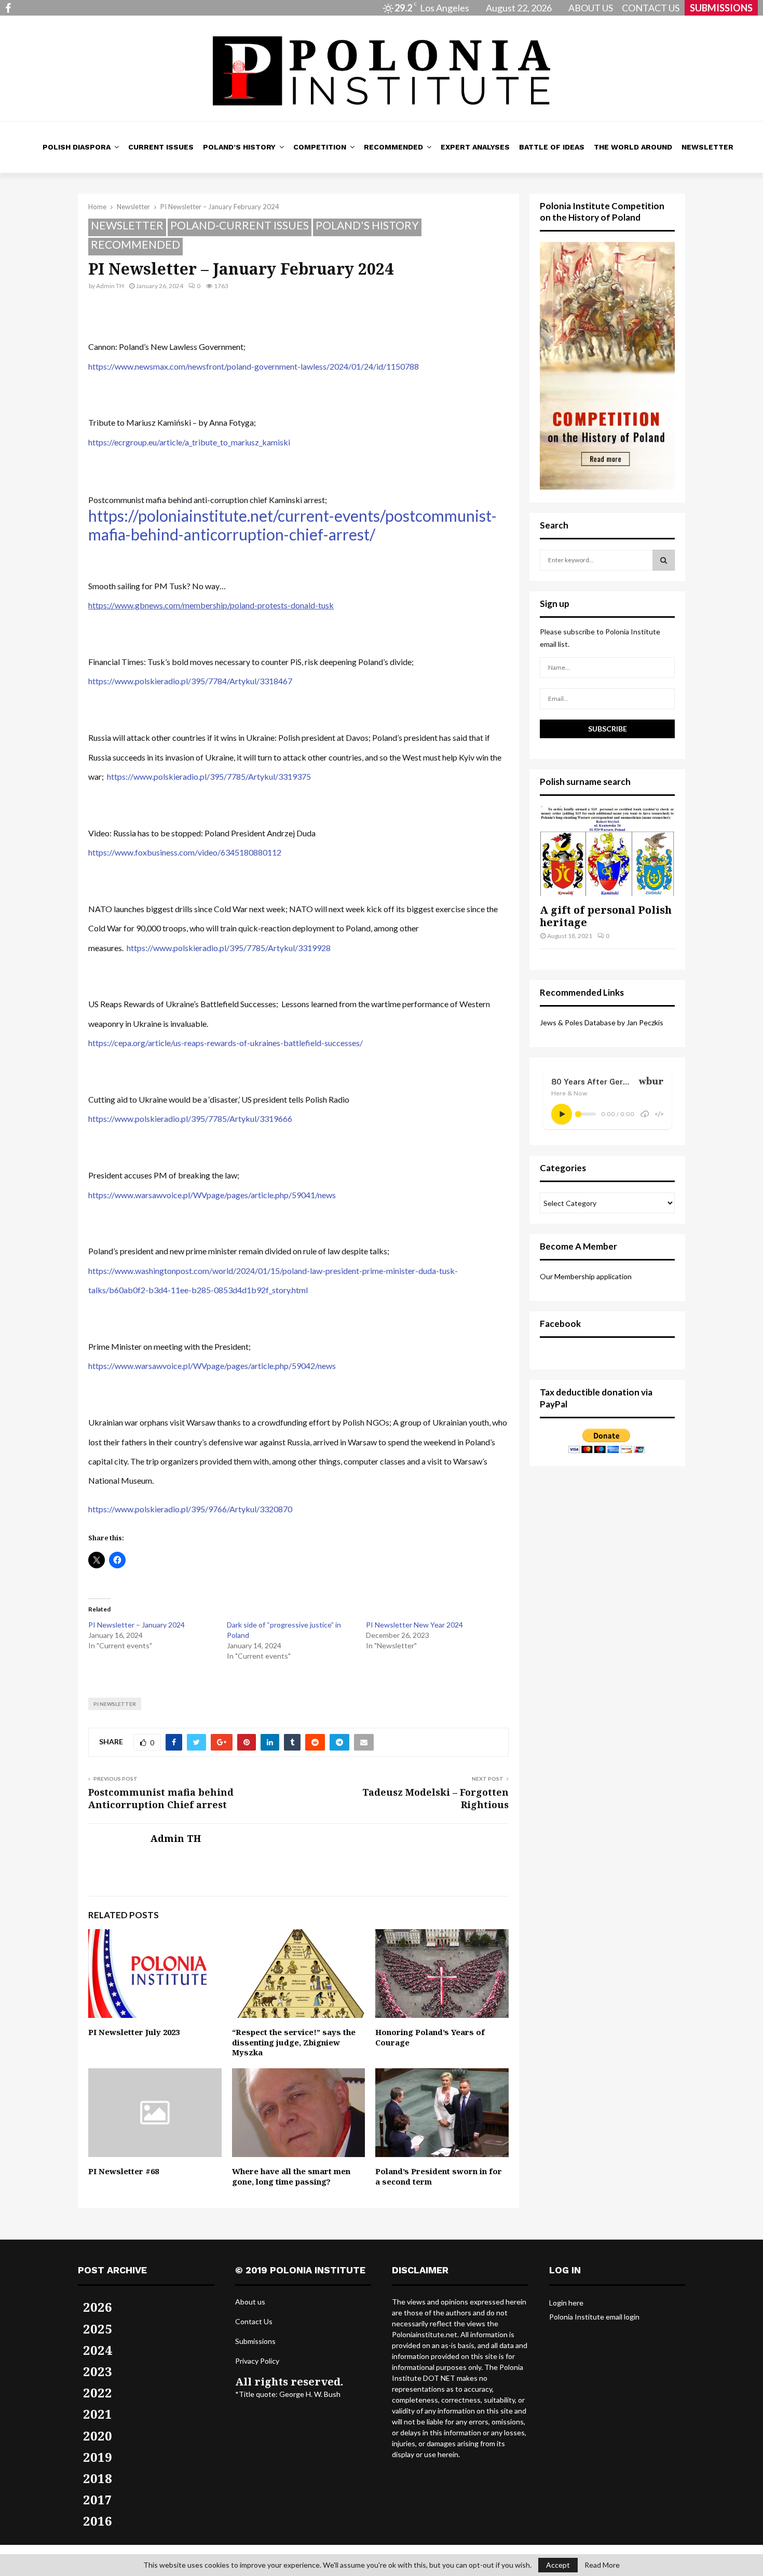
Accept (558, 2565)
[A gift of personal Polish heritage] (607, 851)
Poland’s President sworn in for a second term (439, 2176)
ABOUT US (591, 8)
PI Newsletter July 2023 (134, 2032)
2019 (98, 2457)
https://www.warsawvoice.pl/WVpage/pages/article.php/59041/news (212, 1195)
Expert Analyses (475, 147)
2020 (98, 2436)
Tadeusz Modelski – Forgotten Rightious (435, 1798)
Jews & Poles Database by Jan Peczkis (602, 1022)
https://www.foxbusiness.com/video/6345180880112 (185, 852)
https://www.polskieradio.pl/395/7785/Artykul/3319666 (190, 1118)
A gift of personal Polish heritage (606, 916)
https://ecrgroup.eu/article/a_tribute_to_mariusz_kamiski (189, 442)
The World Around (633, 147)
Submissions (255, 2341)
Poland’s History (239, 147)
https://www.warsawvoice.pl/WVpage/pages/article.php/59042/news (212, 1366)
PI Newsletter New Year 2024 (414, 1625)
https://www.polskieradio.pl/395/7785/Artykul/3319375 (209, 776)
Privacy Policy (257, 2361)
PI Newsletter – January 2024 (137, 1625)
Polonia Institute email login (594, 2317)
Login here (566, 2303)
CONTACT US (651, 8)
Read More (602, 2565)
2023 (98, 2371)
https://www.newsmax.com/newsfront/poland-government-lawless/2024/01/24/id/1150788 (254, 366)
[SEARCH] (664, 560)
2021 (98, 2414)
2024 (98, 2350)
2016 (98, 2521)
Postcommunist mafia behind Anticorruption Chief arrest (161, 1798)
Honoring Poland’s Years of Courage (430, 2037)
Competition (320, 147)
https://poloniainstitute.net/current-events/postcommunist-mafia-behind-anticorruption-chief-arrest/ (292, 525)
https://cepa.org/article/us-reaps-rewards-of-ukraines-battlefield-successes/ (226, 1043)
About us (250, 2302)
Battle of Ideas (552, 147)
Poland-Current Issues (240, 225)
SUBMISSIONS (721, 8)
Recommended (393, 147)
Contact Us (254, 2321)
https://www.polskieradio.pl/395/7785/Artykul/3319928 (229, 948)
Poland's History (367, 225)
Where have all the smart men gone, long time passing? (291, 2176)
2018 (98, 2478)
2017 (98, 2499)
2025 (98, 2329)
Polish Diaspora (77, 147)
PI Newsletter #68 (124, 2171)
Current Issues (161, 147)
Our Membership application (586, 1276)
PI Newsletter (115, 1704)
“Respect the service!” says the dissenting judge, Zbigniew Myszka (294, 2042)
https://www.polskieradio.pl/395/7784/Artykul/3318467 (190, 681)
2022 (98, 2392)
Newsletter (707, 147)
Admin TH (110, 286)
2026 (98, 2307)
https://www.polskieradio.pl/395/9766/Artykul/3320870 (190, 1509)
